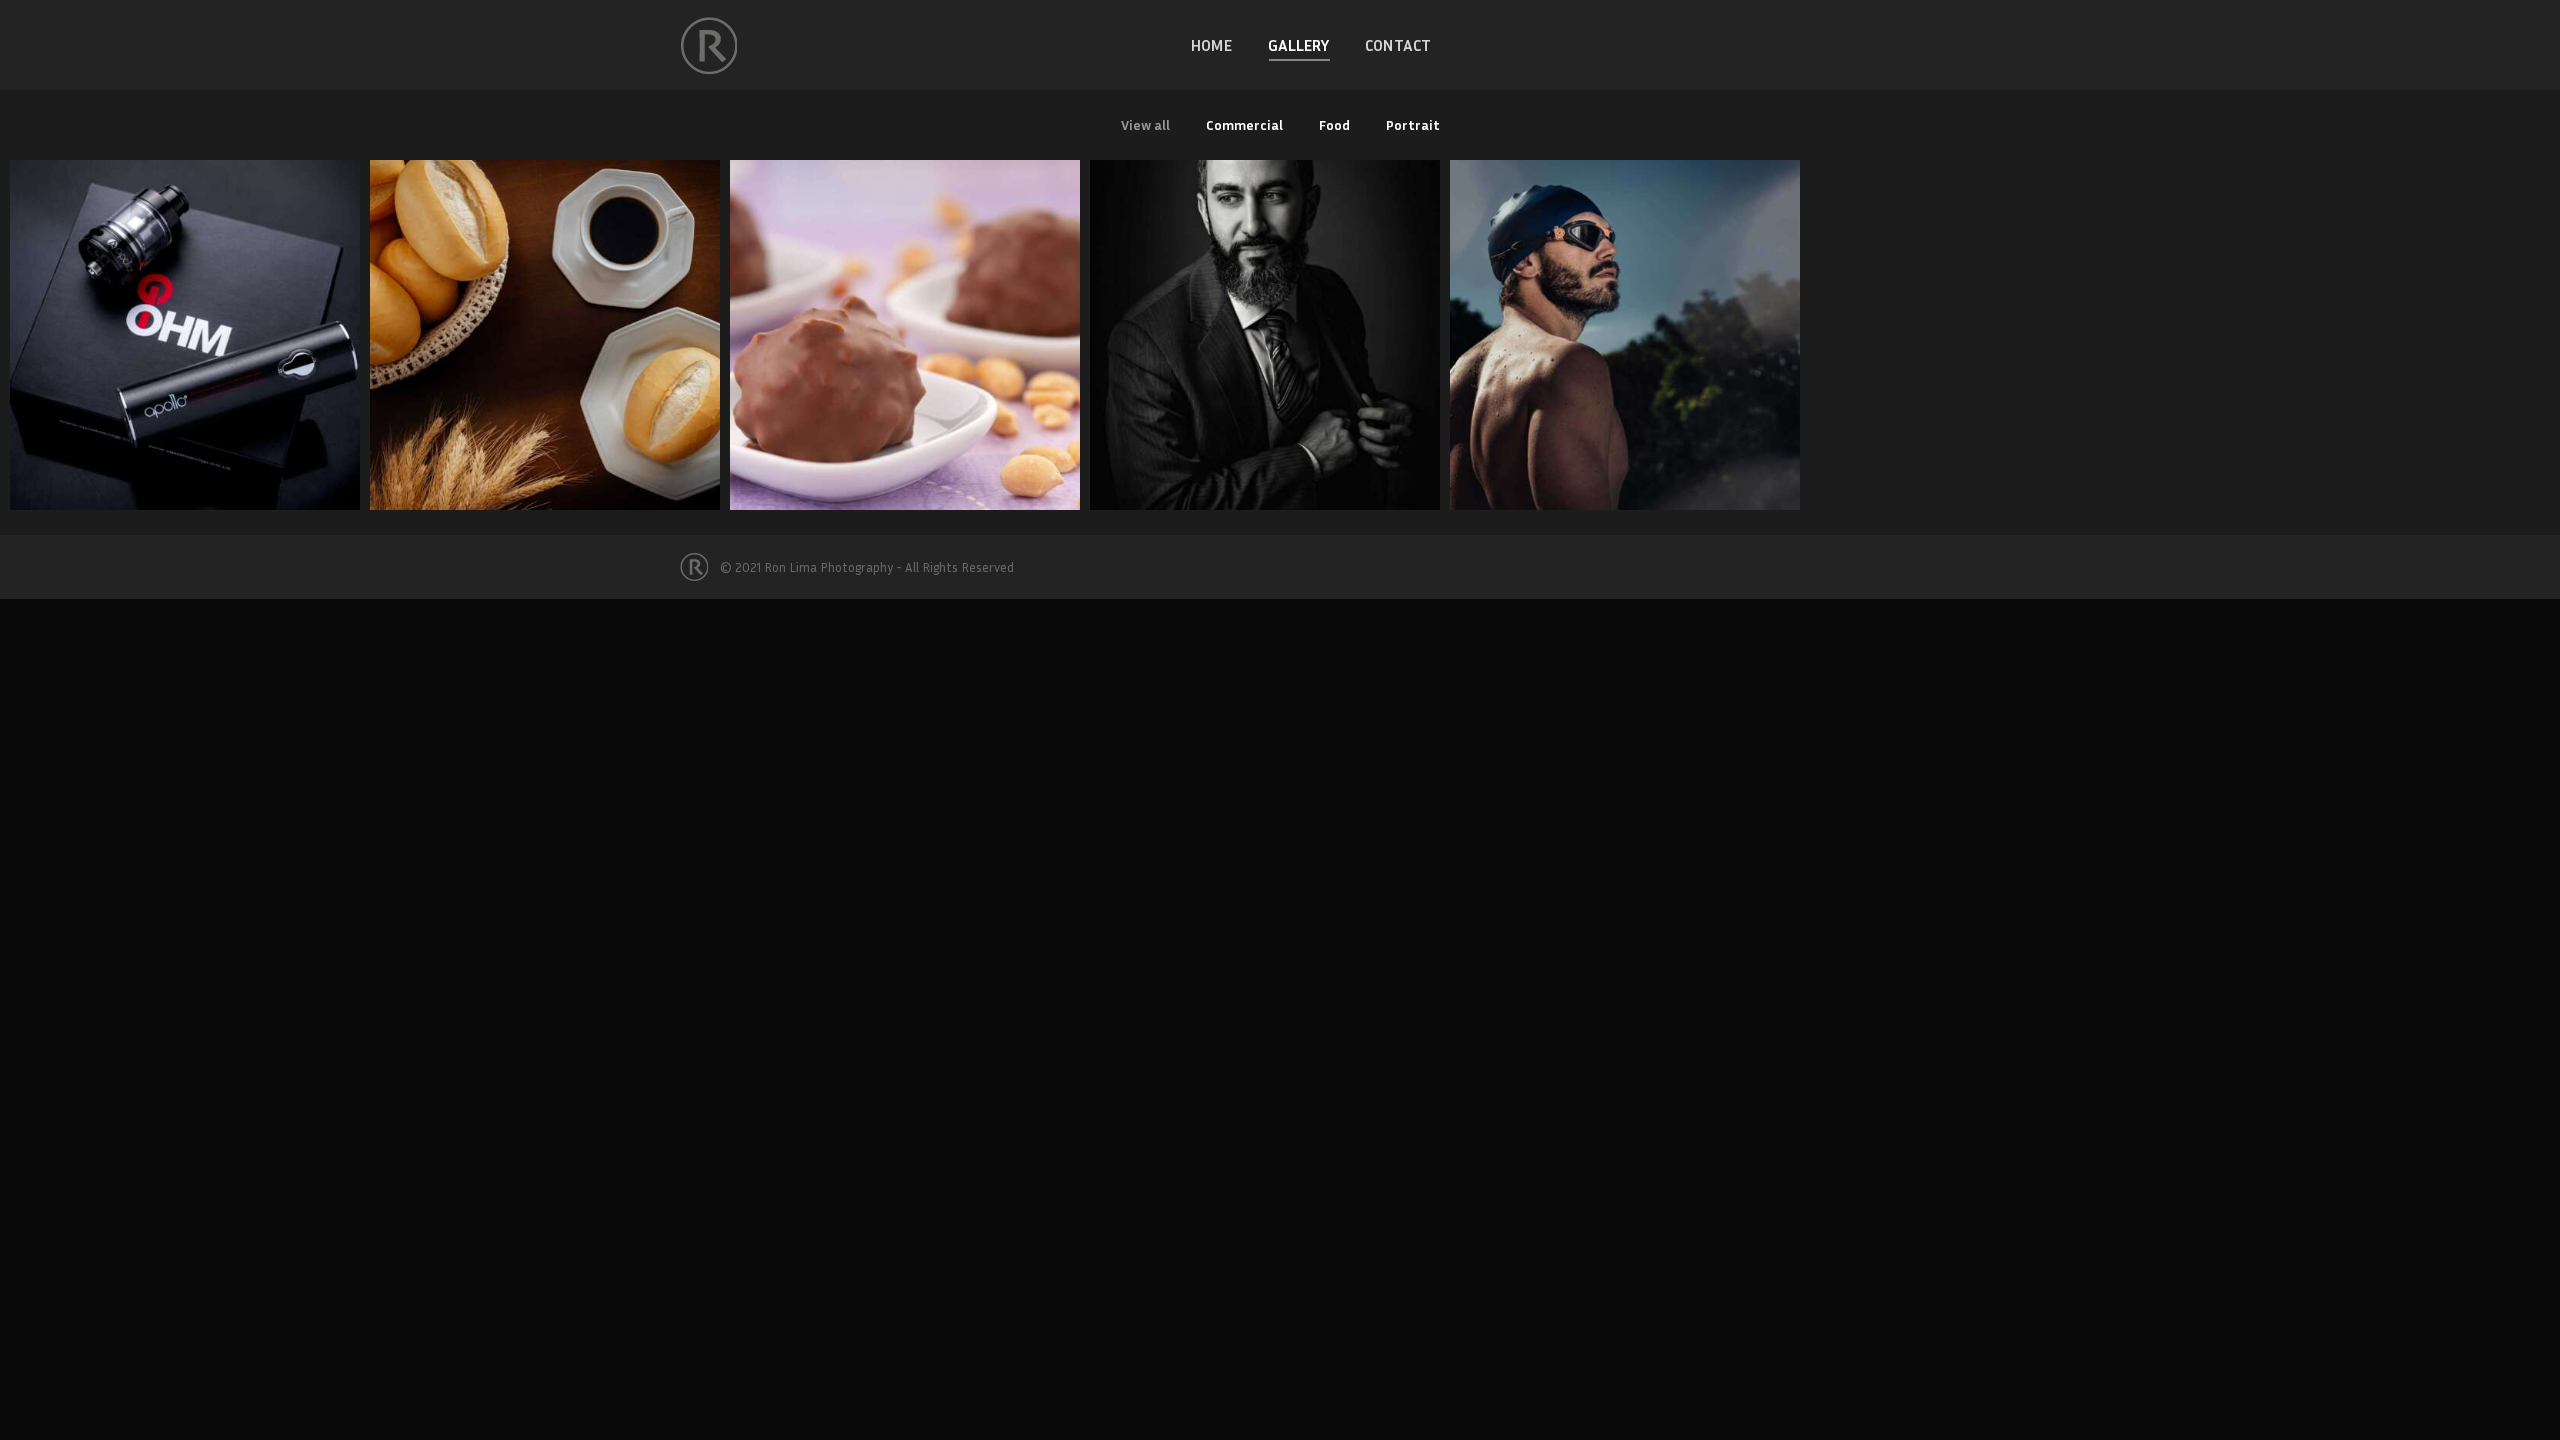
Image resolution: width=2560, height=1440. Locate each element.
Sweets (905, 315)
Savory (545, 315)
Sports (1625, 315)
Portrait (1413, 124)
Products (185, 315)
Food (1334, 124)
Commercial (1244, 124)
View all (1145, 124)
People (1265, 315)
